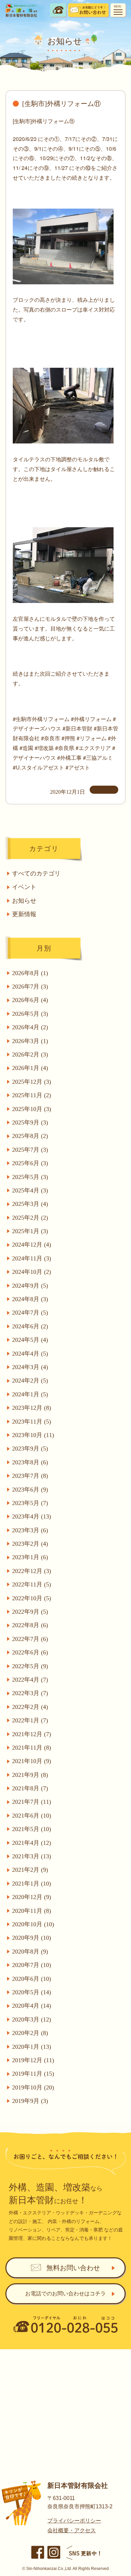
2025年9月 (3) (30, 1122)
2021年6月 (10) (32, 1816)
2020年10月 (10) (33, 1924)
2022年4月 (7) (30, 1680)
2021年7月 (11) (32, 1802)
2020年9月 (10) (32, 1938)
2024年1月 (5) (30, 1394)
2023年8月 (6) (30, 1462)
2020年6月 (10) (32, 1979)
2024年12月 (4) (32, 1245)
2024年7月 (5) (30, 1313)
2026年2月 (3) (30, 1054)
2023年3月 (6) (30, 1530)
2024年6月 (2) (30, 1326)
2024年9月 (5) (30, 1286)
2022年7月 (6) (30, 1639)
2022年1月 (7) (30, 1720)
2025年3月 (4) (30, 1204)
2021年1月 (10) (32, 1884)
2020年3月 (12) (32, 2019)
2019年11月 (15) (33, 2074)
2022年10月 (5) (32, 1598)
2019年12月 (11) (33, 2060)
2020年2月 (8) (30, 2033)
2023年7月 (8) (30, 1476)
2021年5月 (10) (32, 1829)
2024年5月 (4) (30, 1340)
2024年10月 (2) (32, 1272)
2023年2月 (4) (30, 1544)
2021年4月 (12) (32, 1843)
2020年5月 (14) (32, 1992)
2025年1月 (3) (30, 1231)
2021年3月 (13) (32, 1856)
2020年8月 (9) (30, 1952)
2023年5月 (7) (30, 1503)
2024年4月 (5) (30, 1354)
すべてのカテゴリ (36, 873)
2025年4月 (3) (30, 1190)
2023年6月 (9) (30, 1490)
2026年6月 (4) (30, 1000)
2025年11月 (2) (32, 1095)
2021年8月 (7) (30, 1788)
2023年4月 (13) (32, 1516)
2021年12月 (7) (32, 1734)
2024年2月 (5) (30, 1381)
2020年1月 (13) (32, 2047)
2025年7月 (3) (30, 1150)
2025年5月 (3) (30, 1177)
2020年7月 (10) (32, 1965)
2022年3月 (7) (30, 1693)
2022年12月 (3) (32, 1571)
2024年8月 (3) (30, 1299)
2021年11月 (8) (32, 1748)
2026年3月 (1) (30, 1041)
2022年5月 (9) (30, 1666)
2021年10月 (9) (32, 1761)
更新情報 (24, 914)
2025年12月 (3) (32, 1082)
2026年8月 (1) (30, 973)
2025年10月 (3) (32, 1109)
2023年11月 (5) (32, 1422)
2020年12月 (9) (32, 1897)
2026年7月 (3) (30, 987)
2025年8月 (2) (30, 1136)
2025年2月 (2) (30, 1218)
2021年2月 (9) (30, 1870)
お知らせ (24, 901)
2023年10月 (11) (33, 1435)
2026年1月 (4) (30, 1068)
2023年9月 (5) (30, 1448)
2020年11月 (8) (32, 1911)
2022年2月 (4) (30, 1707)
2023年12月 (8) (32, 1408)
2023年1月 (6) (30, 1557)
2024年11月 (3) (32, 1258)
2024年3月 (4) (30, 1367)
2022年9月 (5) (30, 1612)
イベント (24, 887)
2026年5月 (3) (30, 1014)
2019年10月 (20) (33, 2087)
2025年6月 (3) (30, 1163)
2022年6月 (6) (30, 1652)
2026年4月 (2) (30, 1027)
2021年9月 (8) (30, 1775)
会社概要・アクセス (72, 2530)
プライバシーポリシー (74, 2521)
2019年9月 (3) (30, 2101)
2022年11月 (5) (32, 1584)
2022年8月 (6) (30, 1625)
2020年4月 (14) (32, 2006)
